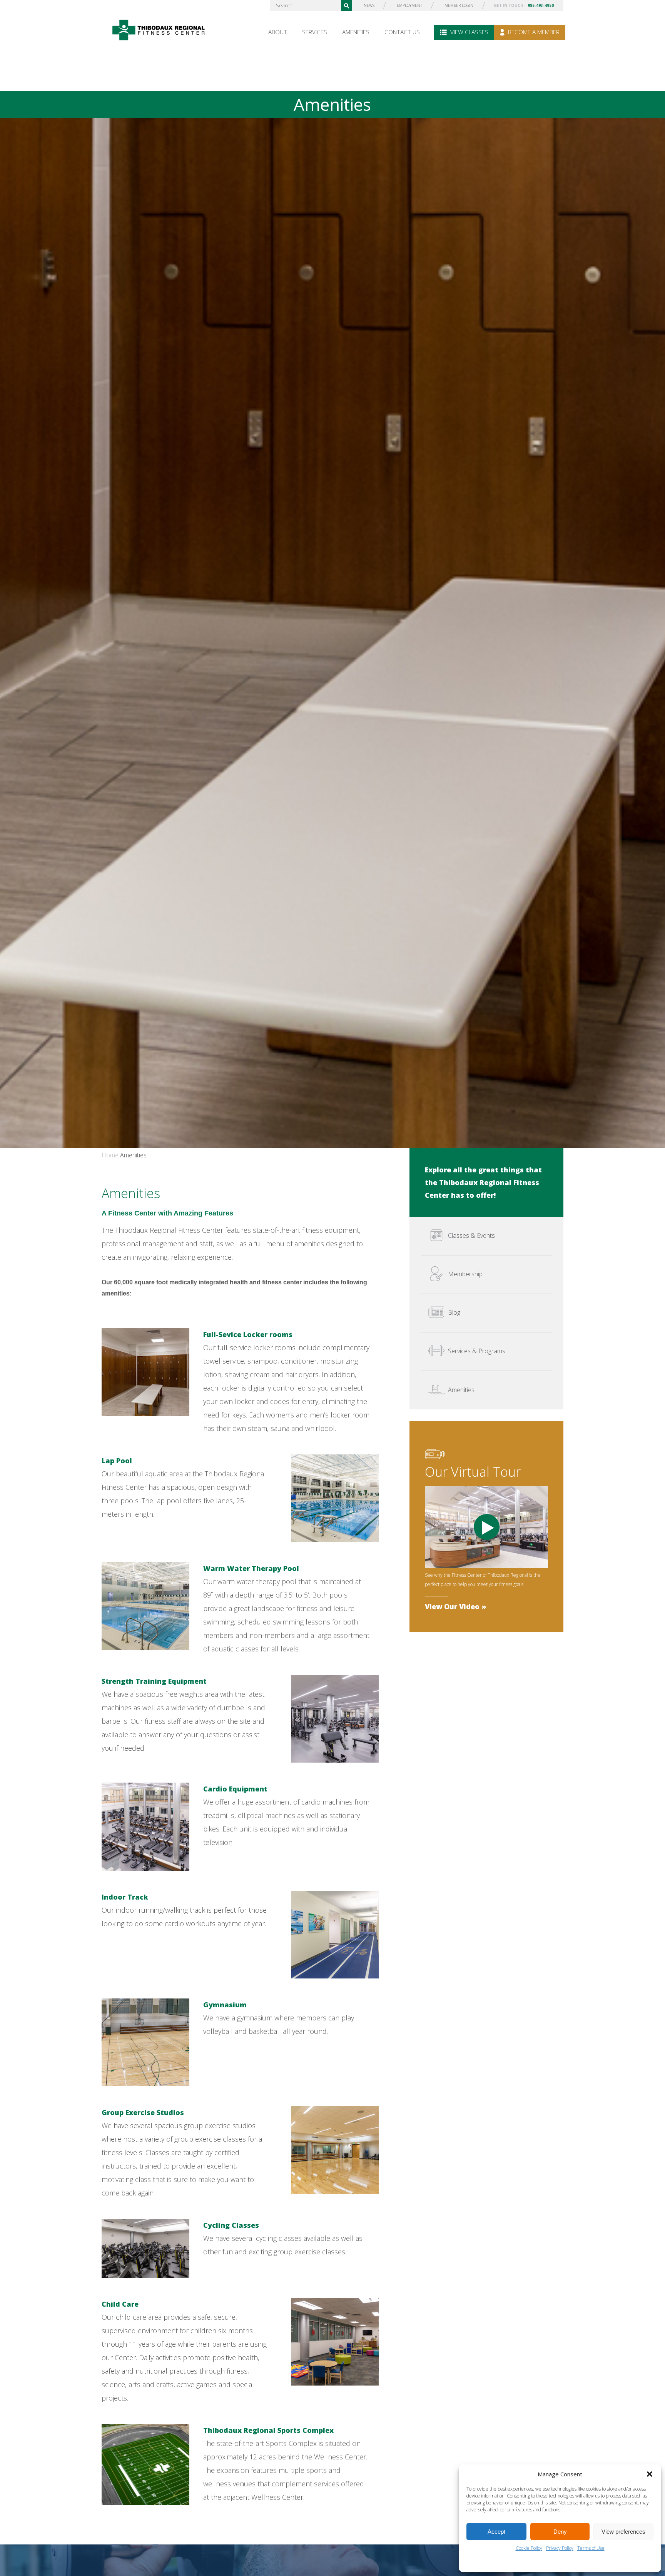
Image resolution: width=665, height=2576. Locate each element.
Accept (496, 2532)
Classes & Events (471, 1235)
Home (110, 1155)
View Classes (469, 32)
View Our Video (452, 1606)
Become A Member (533, 32)
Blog (454, 1312)
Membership (465, 1274)
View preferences (623, 2532)
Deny (560, 2532)
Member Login (459, 5)
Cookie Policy (529, 2548)
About (278, 32)
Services (315, 32)
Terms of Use (591, 2548)
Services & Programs (477, 1351)
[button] (650, 2474)
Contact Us (402, 32)
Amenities (356, 32)
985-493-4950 (541, 5)
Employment (409, 5)
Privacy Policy (560, 2548)
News (369, 5)
